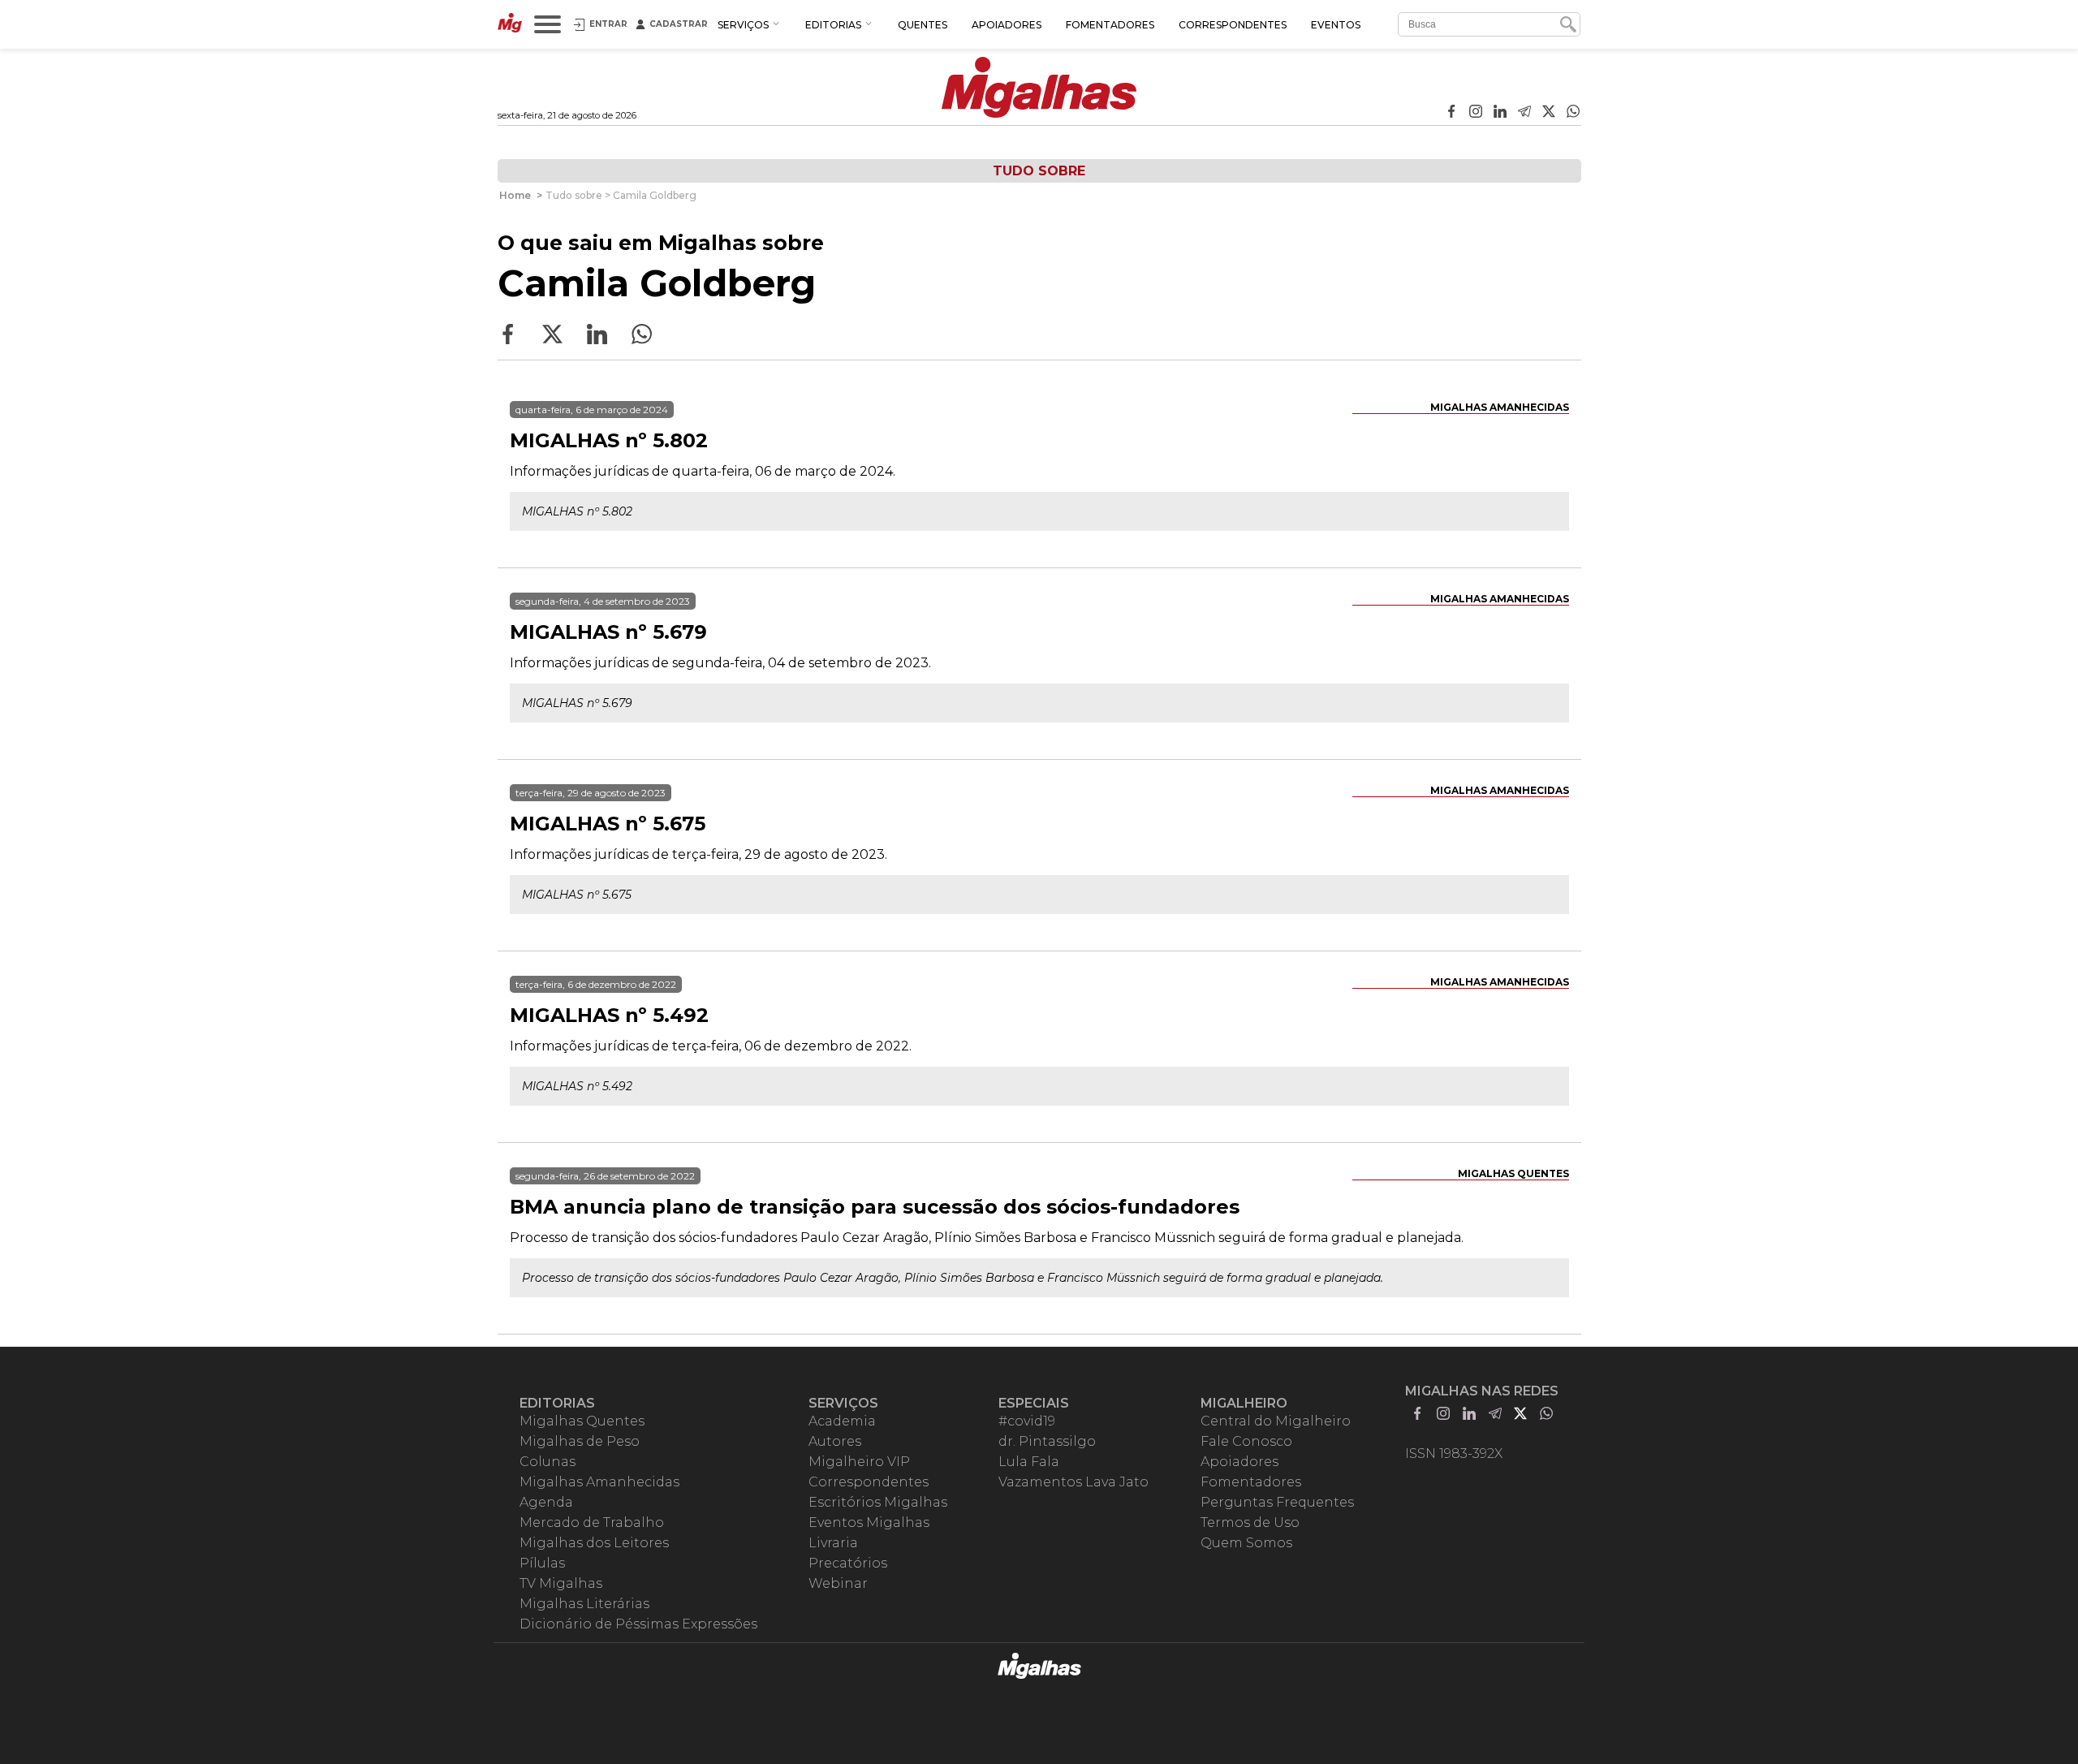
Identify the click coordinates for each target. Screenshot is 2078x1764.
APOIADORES (1007, 25)
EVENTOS (1336, 25)
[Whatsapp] (1573, 113)
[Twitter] (1549, 113)
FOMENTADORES (1110, 25)
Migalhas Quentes (1513, 1173)
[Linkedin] (1500, 113)
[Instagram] (1476, 113)
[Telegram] (1524, 113)
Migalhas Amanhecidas (1500, 407)
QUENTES (923, 25)
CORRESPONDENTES (1233, 25)
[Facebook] (1451, 113)
